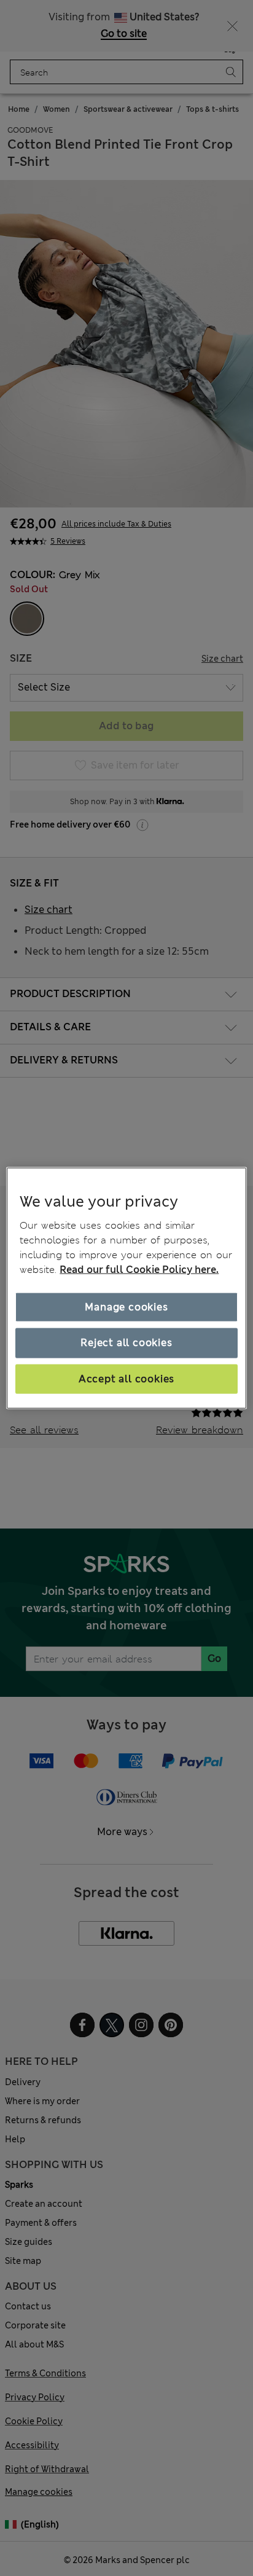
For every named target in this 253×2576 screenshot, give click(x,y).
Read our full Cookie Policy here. (139, 1270)
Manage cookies (126, 1307)
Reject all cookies (126, 1343)
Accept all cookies (126, 1378)
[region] (126, 1288)
